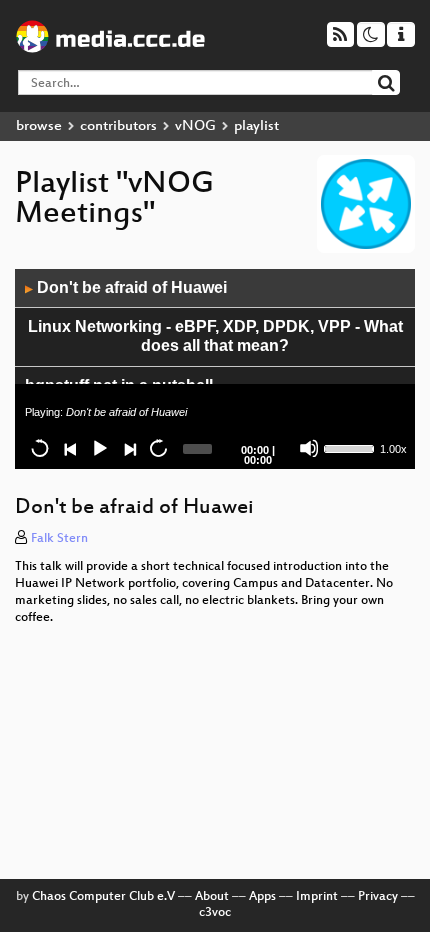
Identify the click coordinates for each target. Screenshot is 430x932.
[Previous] (70, 448)
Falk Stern (59, 539)
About (212, 897)
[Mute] (309, 448)
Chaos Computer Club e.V (103, 897)
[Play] (99, 448)
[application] (215, 369)
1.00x (393, 449)
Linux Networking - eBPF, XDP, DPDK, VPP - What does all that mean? (215, 336)
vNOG (195, 126)
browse (39, 126)
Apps (262, 897)
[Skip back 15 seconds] (40, 448)
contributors (118, 126)
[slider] (350, 447)
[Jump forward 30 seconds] (158, 448)
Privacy (378, 897)
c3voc (215, 913)
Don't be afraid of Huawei (126, 287)
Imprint (317, 897)
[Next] (129, 448)
